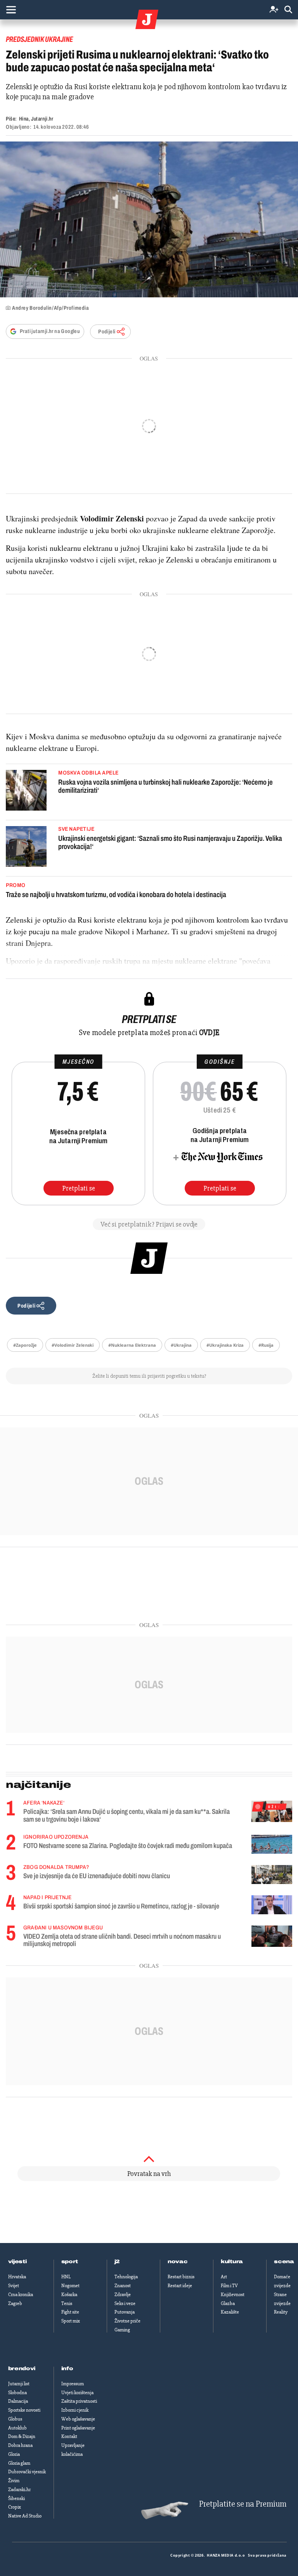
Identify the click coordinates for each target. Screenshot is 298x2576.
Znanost (123, 2286)
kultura (232, 2262)
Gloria (14, 2454)
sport (70, 2262)
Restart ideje (180, 2286)
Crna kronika (21, 2295)
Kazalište (230, 2312)
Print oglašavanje (78, 2428)
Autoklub (17, 2428)
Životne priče (127, 2321)
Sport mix (71, 2321)
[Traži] (288, 10)
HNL (66, 2277)
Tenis (67, 2303)
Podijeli (107, 332)
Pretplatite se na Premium (243, 2504)
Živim (14, 2481)
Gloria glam (19, 2463)
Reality (281, 2312)
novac (178, 2262)
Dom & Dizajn (22, 2436)
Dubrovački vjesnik (27, 2472)
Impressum (73, 2384)
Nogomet (70, 2286)
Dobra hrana (20, 2445)
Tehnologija (126, 2277)
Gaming (122, 2330)
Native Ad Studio (25, 2516)
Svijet (14, 2286)
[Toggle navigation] (11, 10)
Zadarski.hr (19, 2490)
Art (224, 2277)
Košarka (69, 2295)
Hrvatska (17, 2277)
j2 (117, 2262)
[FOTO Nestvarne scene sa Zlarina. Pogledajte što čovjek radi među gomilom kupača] (272, 1844)
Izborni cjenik (75, 2410)
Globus (15, 2419)
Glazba (228, 2303)
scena (284, 2262)
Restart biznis (181, 2277)
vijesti (17, 2262)
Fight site (70, 2312)
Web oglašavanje (78, 2419)
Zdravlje (123, 2295)
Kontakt (69, 2436)
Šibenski (16, 2498)
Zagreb (15, 2303)
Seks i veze (125, 2303)
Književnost (233, 2295)
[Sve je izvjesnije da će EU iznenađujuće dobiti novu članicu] (272, 1875)
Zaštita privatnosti (79, 2401)
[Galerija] (149, 219)
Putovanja (125, 2312)
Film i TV (229, 2286)
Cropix (15, 2507)
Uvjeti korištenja (77, 2393)
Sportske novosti (24, 2410)
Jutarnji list (19, 2384)
